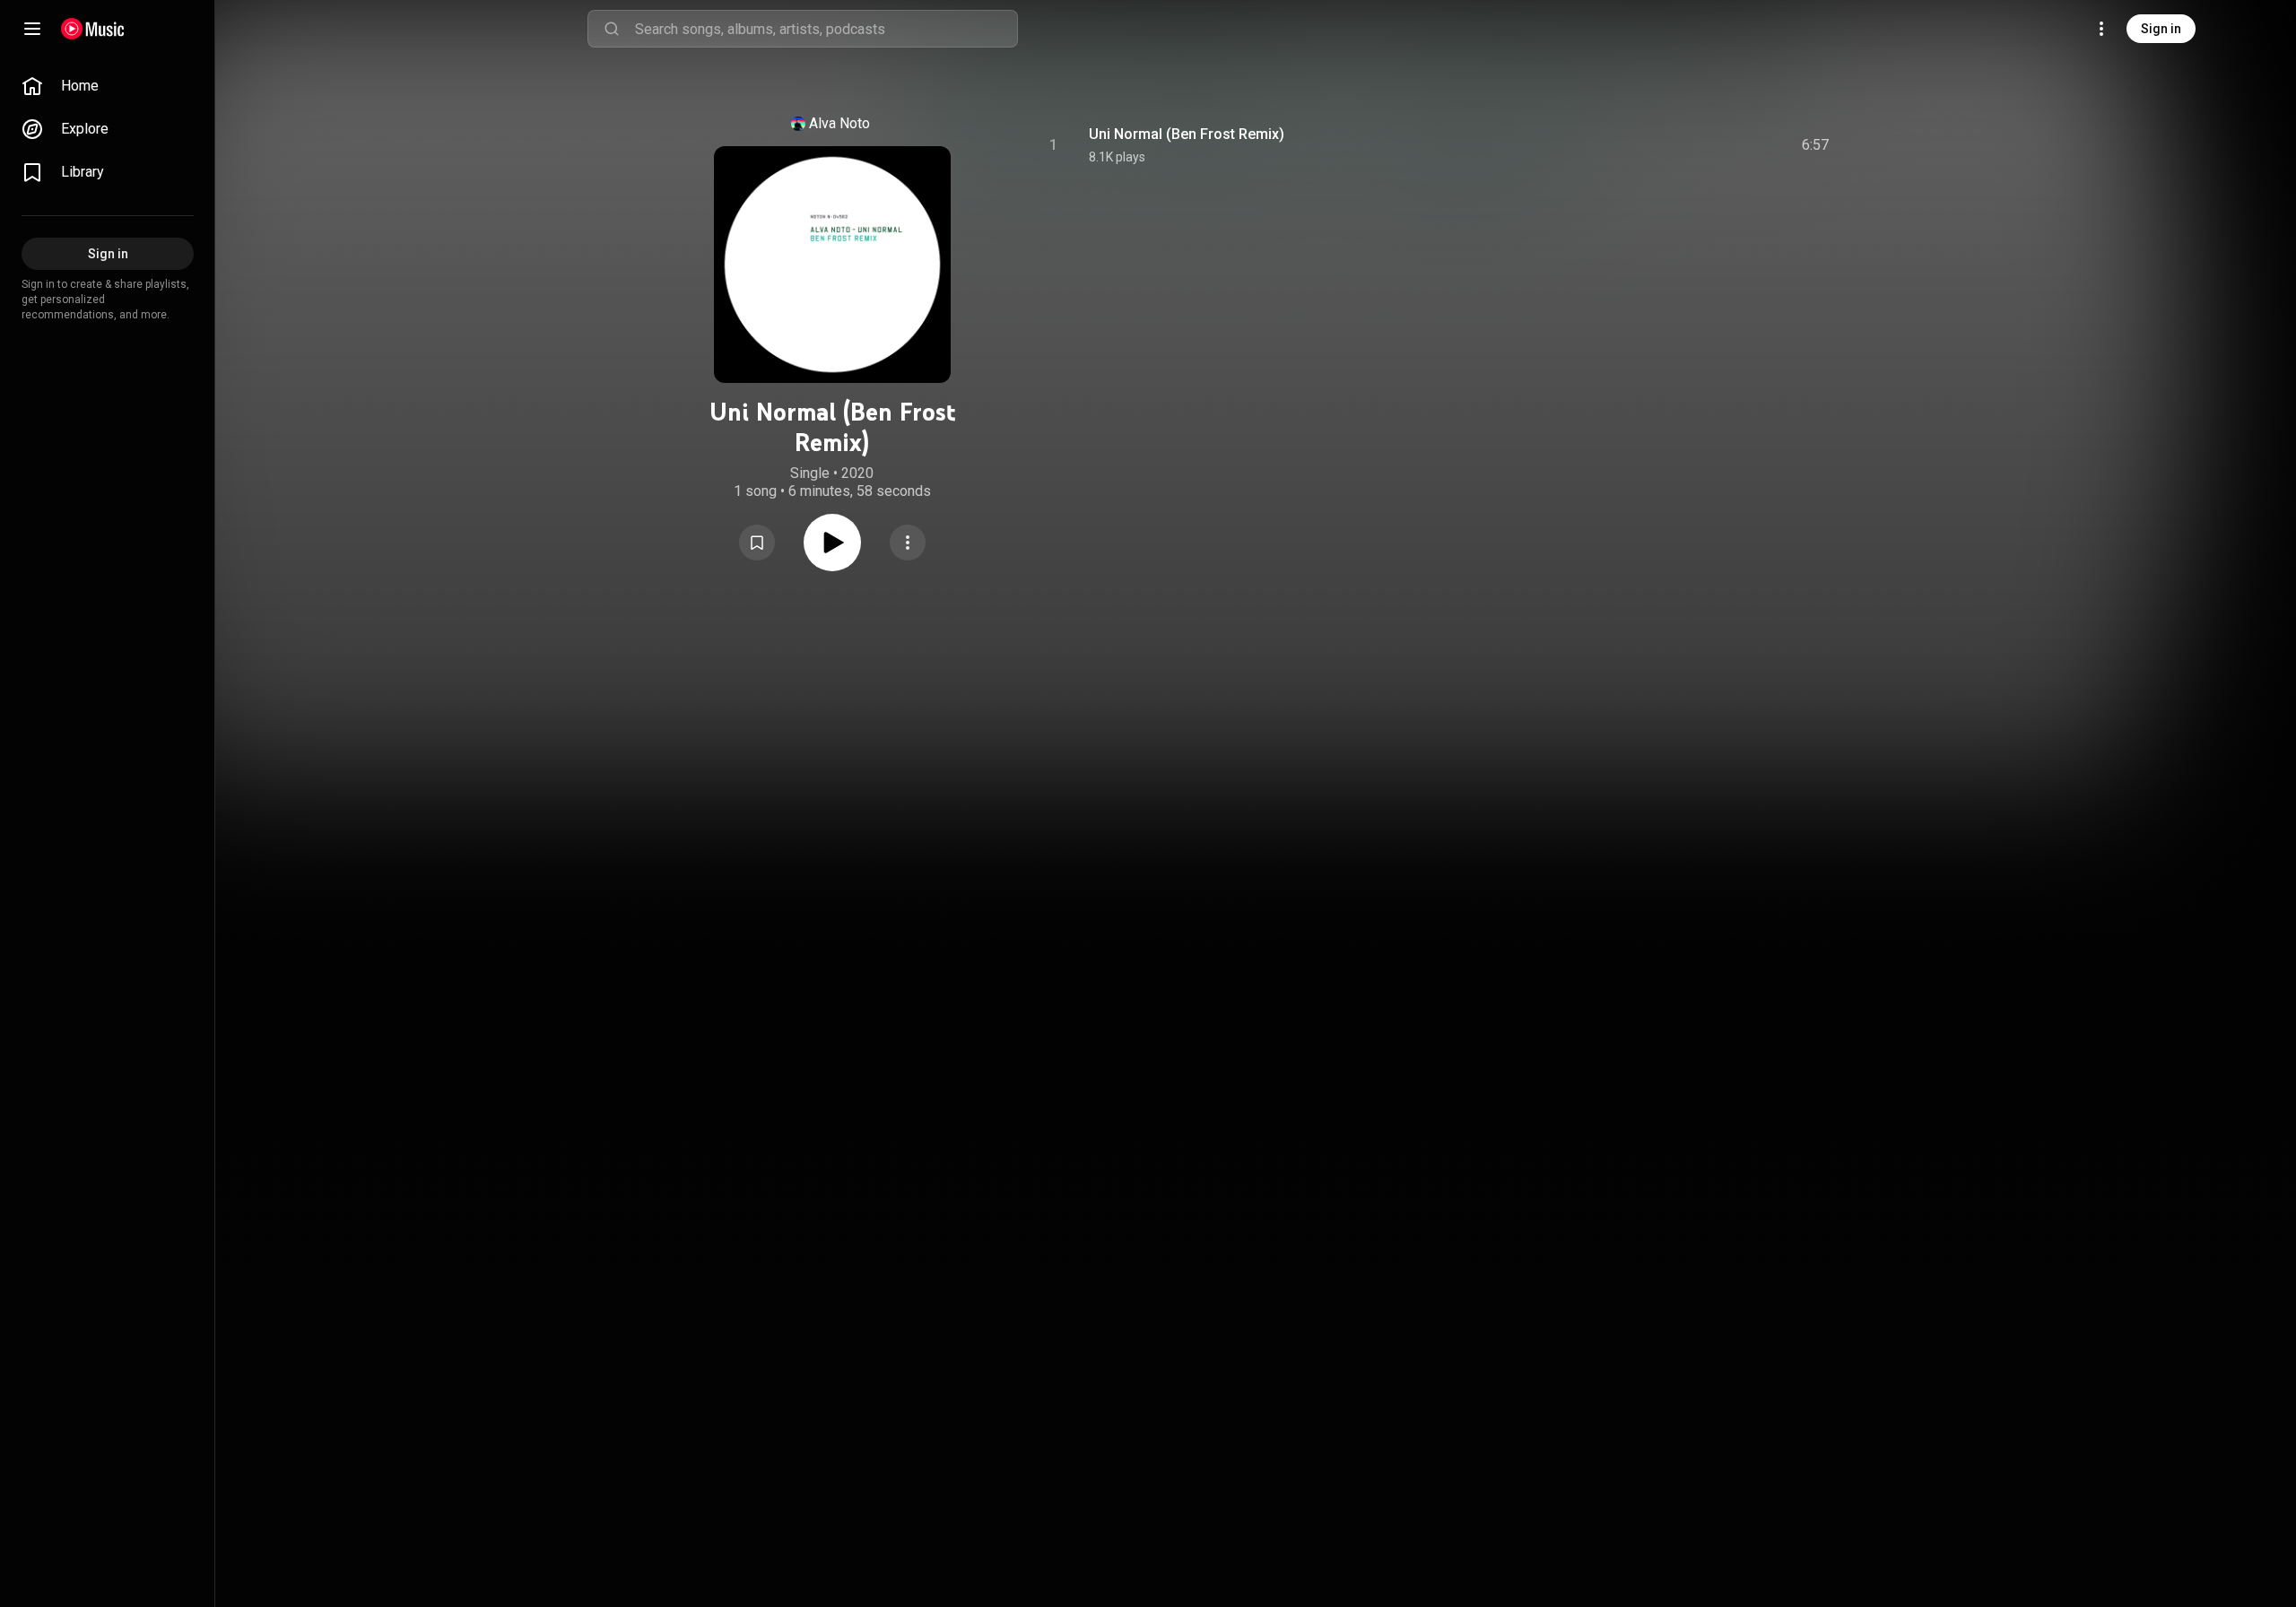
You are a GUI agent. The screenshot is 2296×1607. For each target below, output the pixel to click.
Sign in (2161, 29)
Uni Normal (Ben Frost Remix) (1187, 134)
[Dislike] (1714, 145)
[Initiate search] (612, 29)
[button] (757, 543)
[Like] (1680, 145)
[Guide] (32, 29)
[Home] (93, 29)
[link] (108, 86)
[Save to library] (757, 543)
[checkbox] (1816, 145)
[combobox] (826, 29)
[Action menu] (908, 543)
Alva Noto (839, 123)
